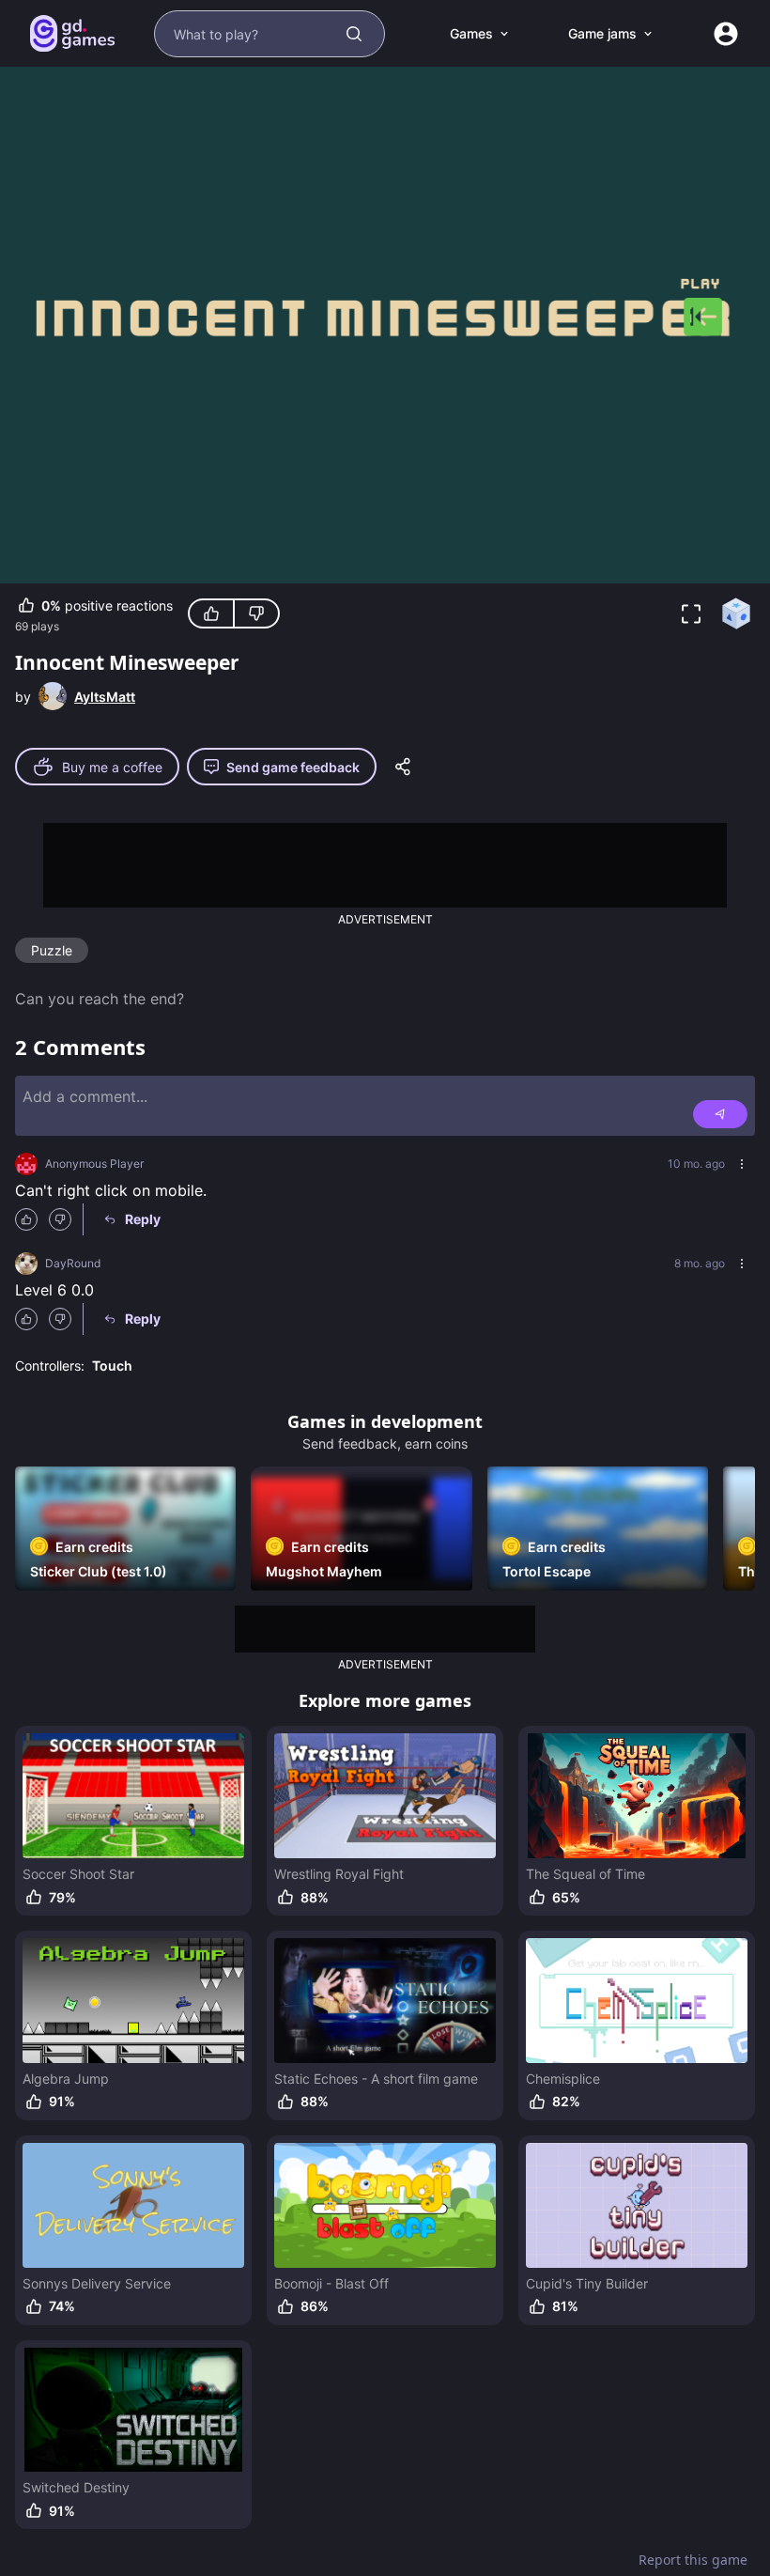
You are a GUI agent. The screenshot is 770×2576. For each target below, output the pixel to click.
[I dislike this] (256, 613)
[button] (691, 613)
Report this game (693, 2560)
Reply (143, 1219)
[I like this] (211, 613)
